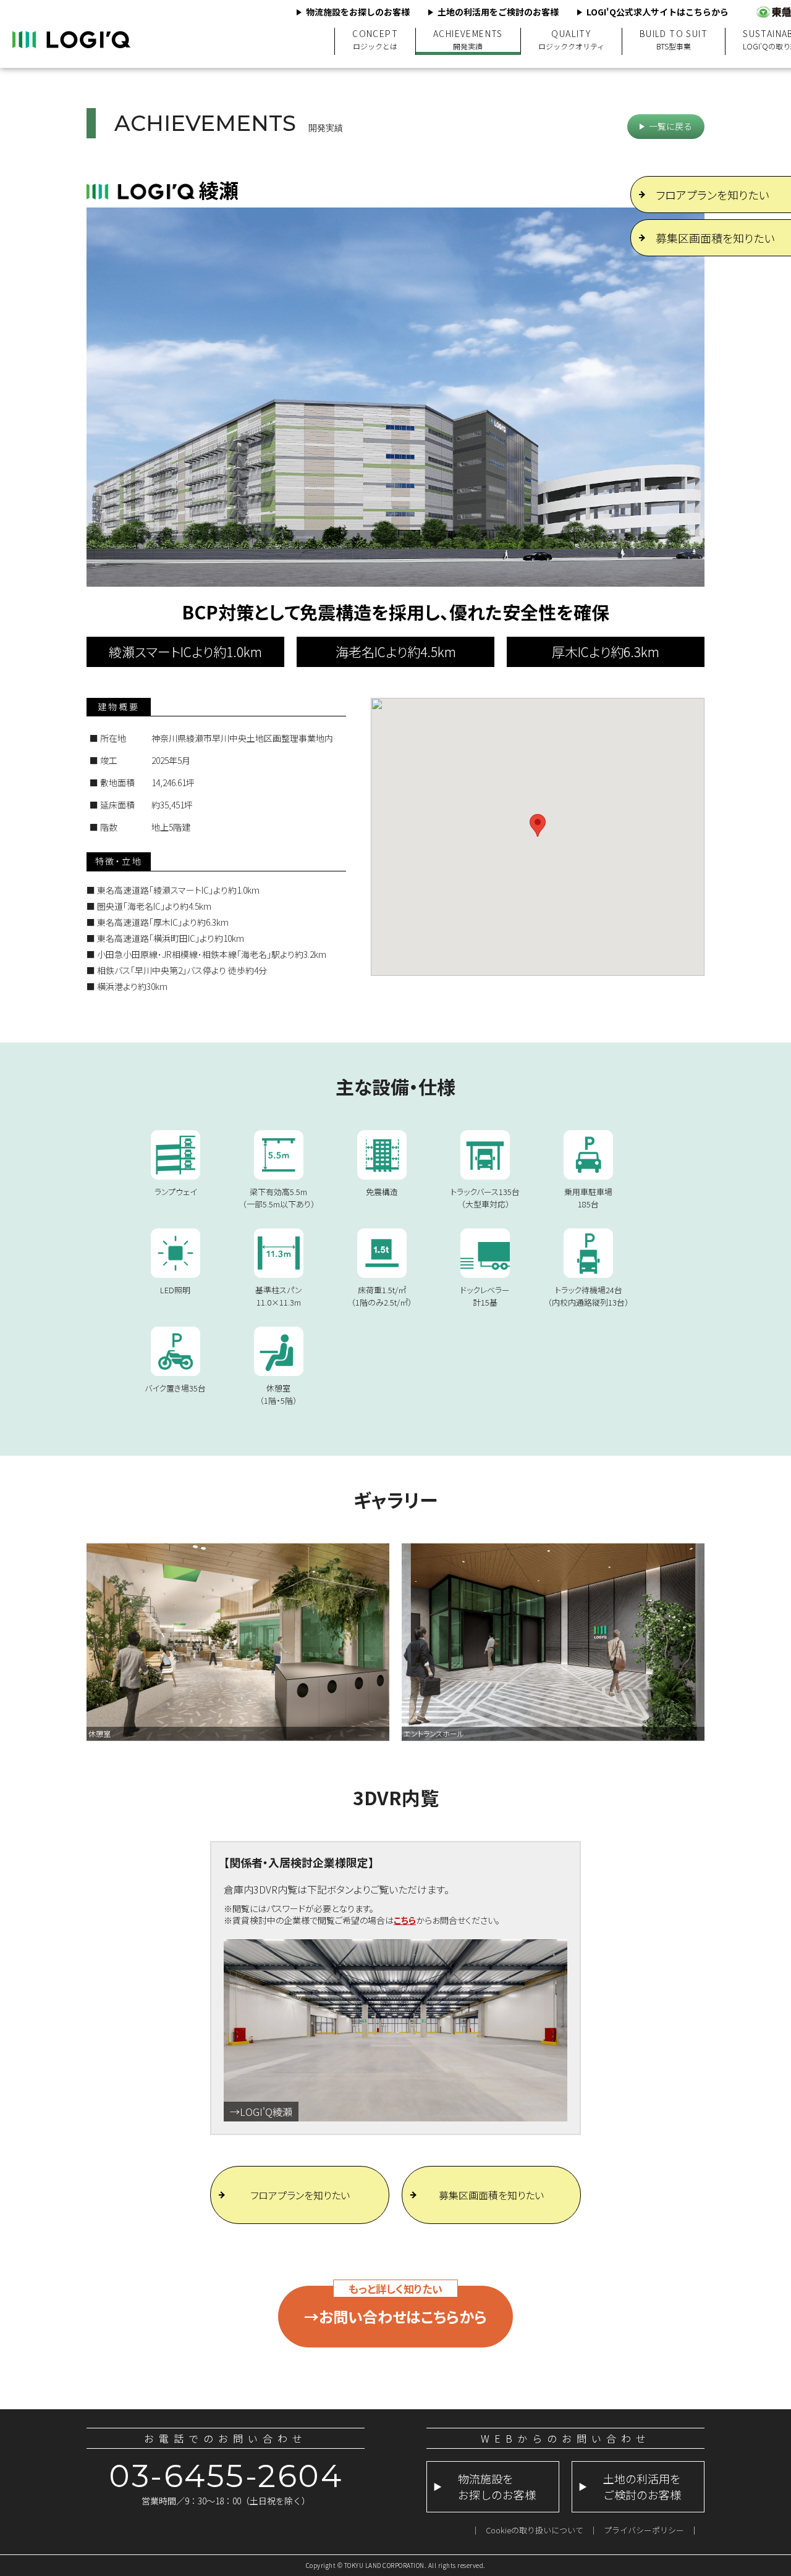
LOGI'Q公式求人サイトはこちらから (658, 12)
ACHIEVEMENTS (468, 40)
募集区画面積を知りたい (491, 2195)
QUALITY (571, 40)
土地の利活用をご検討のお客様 (498, 12)
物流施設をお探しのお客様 (358, 12)
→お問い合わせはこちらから (395, 2316)
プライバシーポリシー (644, 2530)
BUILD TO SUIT (674, 40)
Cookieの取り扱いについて (535, 2530)
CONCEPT (375, 40)
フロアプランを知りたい (300, 2195)
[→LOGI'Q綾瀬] (395, 1945)
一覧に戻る (670, 126)
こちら (405, 1920)
